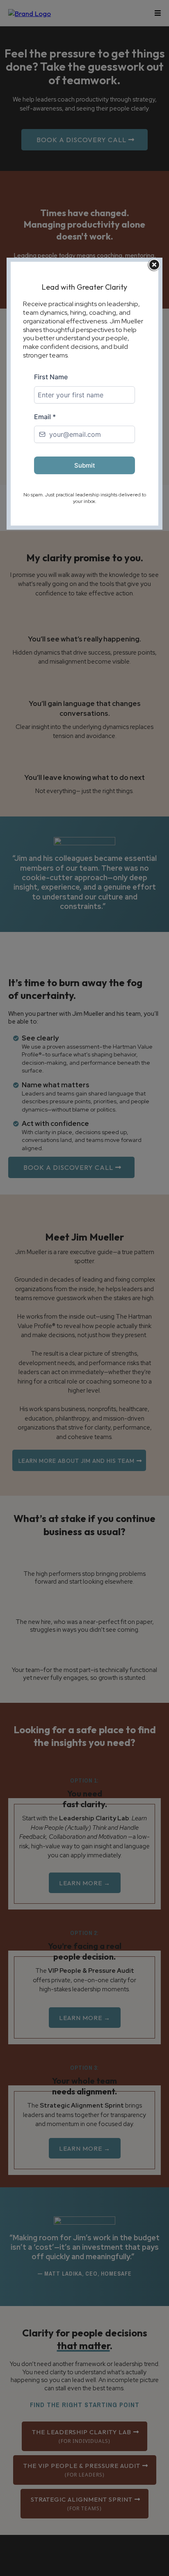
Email (45, 417)
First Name (51, 377)
